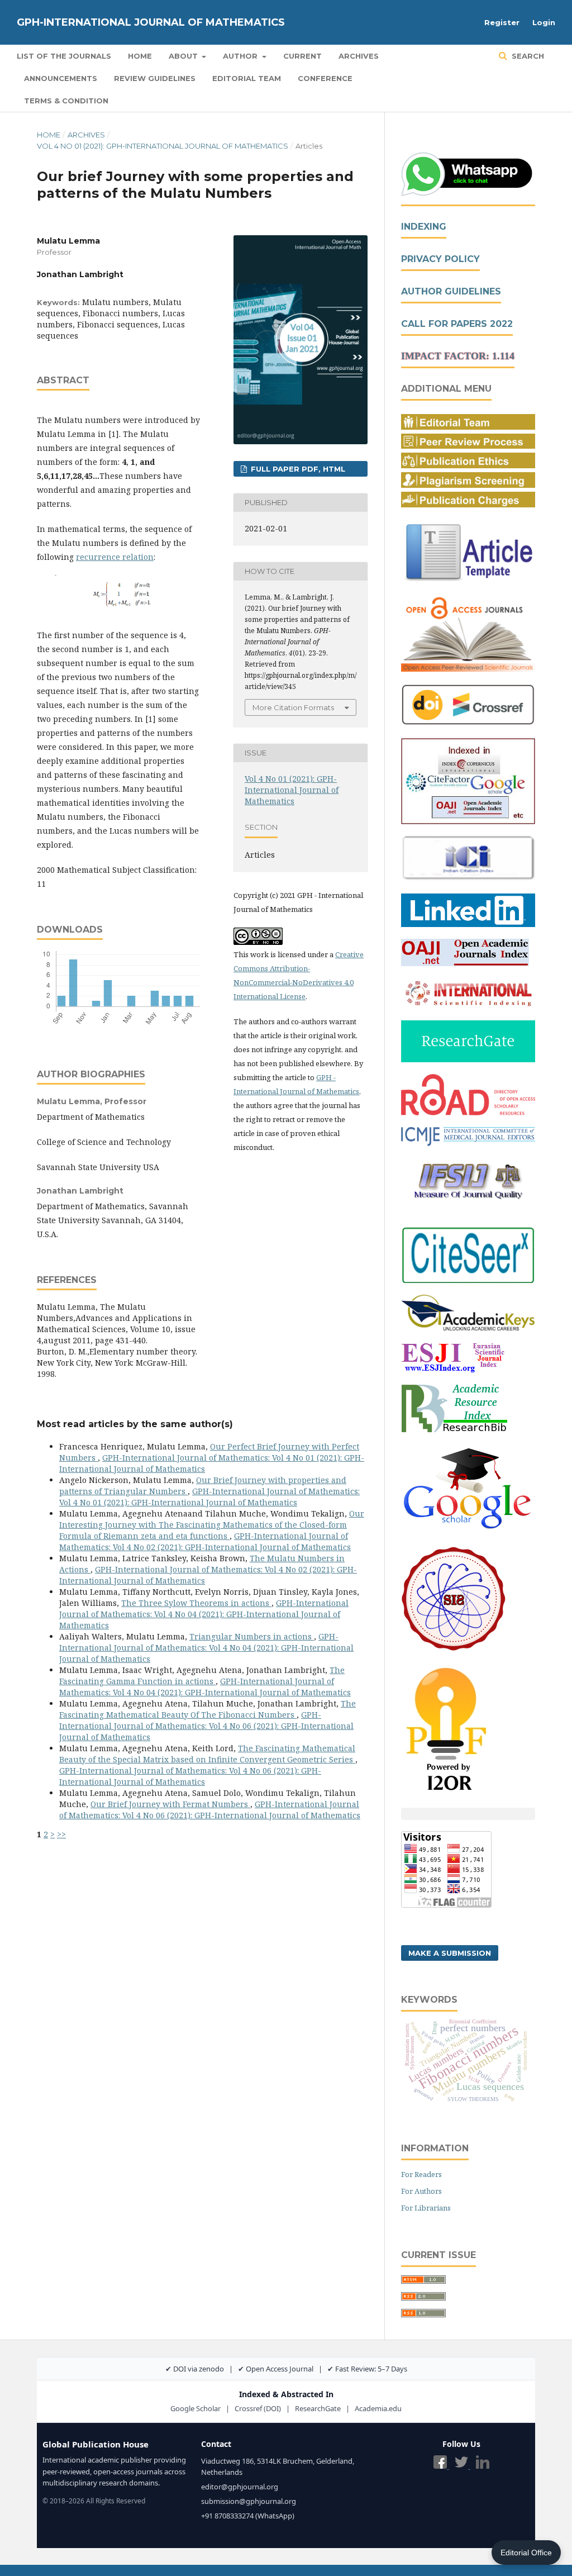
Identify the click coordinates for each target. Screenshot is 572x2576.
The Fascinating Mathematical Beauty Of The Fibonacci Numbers (208, 1709)
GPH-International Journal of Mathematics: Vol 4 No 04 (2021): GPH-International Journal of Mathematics (204, 1614)
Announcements (61, 78)
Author (241, 56)
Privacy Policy (440, 259)
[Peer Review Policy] (468, 446)
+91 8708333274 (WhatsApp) (248, 2516)
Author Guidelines (451, 291)
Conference (325, 78)
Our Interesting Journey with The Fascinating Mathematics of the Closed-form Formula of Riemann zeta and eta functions (212, 1525)
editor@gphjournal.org (240, 2487)
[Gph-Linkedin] (468, 924)
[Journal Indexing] (468, 821)
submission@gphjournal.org (249, 2501)
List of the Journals (64, 56)
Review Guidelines (155, 78)
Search (527, 56)
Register (502, 22)
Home (140, 56)
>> (61, 1834)
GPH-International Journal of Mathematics (151, 22)
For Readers (421, 2174)
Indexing (424, 227)
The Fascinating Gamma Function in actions (202, 1676)
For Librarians (426, 2208)
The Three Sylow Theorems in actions (196, 1603)
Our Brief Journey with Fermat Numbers (170, 1804)
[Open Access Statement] (468, 669)
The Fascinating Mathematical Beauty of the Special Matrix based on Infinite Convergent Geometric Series (207, 1754)
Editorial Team (247, 78)
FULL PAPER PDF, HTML (297, 469)
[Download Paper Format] (468, 581)
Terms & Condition (66, 101)
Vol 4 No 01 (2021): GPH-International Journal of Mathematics (163, 146)
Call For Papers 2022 (457, 324)
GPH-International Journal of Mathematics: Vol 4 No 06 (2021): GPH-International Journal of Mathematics (206, 1726)
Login (544, 22)
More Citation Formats (293, 707)
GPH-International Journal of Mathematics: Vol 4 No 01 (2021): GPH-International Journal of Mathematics (209, 1497)
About (184, 56)
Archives (359, 56)
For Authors (421, 2191)
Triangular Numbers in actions (252, 1636)
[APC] (468, 504)
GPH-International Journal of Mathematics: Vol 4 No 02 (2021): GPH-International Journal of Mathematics (205, 1541)
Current (302, 56)
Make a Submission (450, 1953)
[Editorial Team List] (468, 427)
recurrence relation (115, 557)
